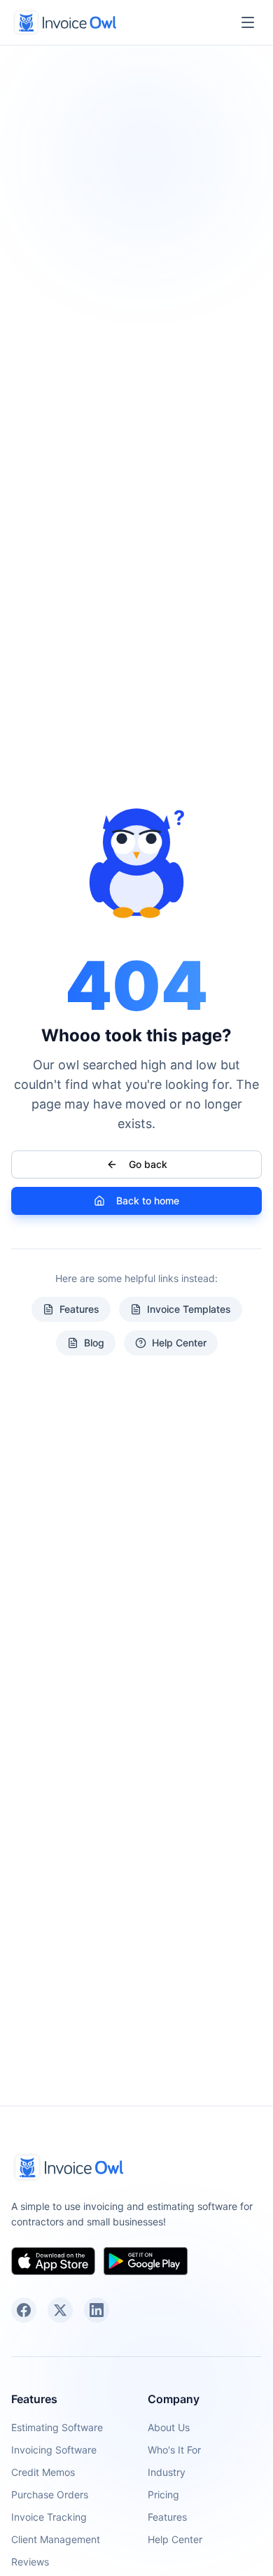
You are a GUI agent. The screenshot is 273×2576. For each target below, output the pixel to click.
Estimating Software (57, 2427)
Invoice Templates (189, 1309)
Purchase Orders (50, 2494)
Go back (148, 1164)
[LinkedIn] (97, 2310)
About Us (169, 2427)
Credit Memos (43, 2472)
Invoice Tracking (49, 2517)
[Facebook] (24, 2310)
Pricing (163, 2494)
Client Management (56, 2539)
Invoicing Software (54, 2450)
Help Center (179, 1343)
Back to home (148, 1201)
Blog (94, 1343)
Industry (167, 2472)
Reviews (30, 2562)
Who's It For (174, 2450)
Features (79, 1309)
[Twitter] (60, 2310)
